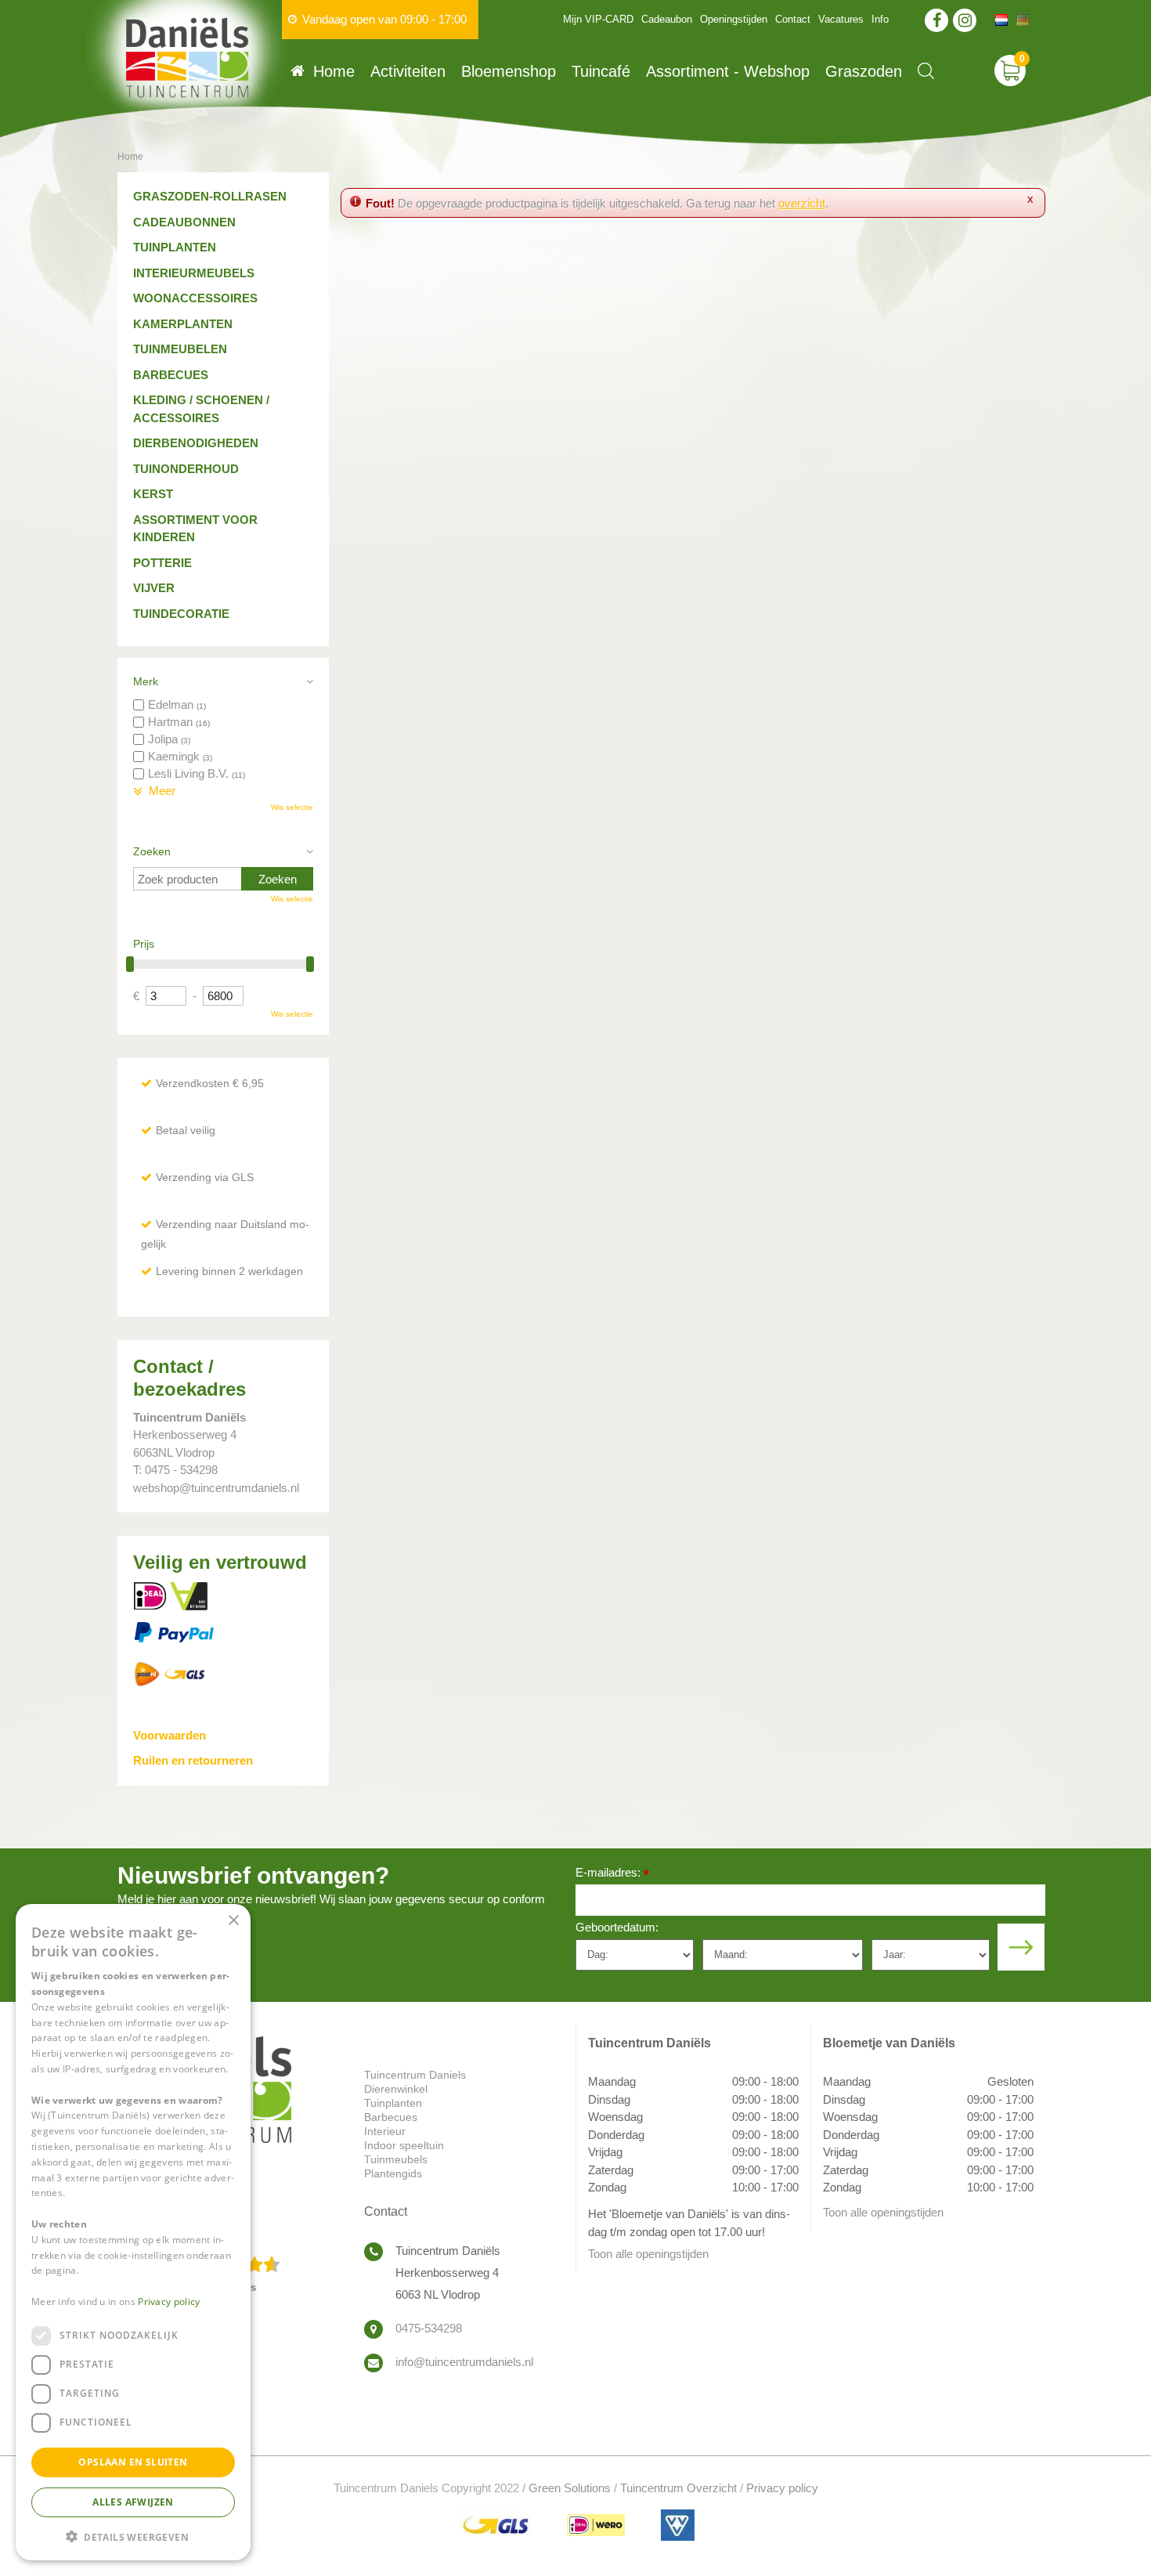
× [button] (233, 1921)
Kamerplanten (183, 324)
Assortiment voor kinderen (195, 529)
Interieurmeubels (194, 273)
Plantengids (393, 2173)
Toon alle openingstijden (648, 2254)
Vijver (154, 588)
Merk (146, 681)
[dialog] (133, 2232)
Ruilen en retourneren (193, 1760)
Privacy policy (782, 2488)
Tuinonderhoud (186, 469)
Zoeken (152, 851)
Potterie (162, 563)
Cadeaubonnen (184, 222)
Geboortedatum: (617, 1927)
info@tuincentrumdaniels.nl (464, 2362)
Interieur (385, 2131)
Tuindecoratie (181, 614)
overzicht (802, 203)
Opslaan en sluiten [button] (133, 2461)
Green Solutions (570, 2488)
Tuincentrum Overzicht (678, 2488)
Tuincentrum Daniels (415, 2075)
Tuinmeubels (396, 2159)
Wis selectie (292, 807)
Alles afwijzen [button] (133, 2501)
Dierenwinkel (396, 2089)
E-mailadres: (612, 1874)
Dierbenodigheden (196, 443)
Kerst (153, 494)
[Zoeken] (926, 71)
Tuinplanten (175, 247)
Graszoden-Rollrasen (210, 196)
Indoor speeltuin (404, 2145)
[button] (133, 2536)
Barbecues (171, 375)
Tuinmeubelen (180, 349)
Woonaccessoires (195, 298)
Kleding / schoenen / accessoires (201, 409)
